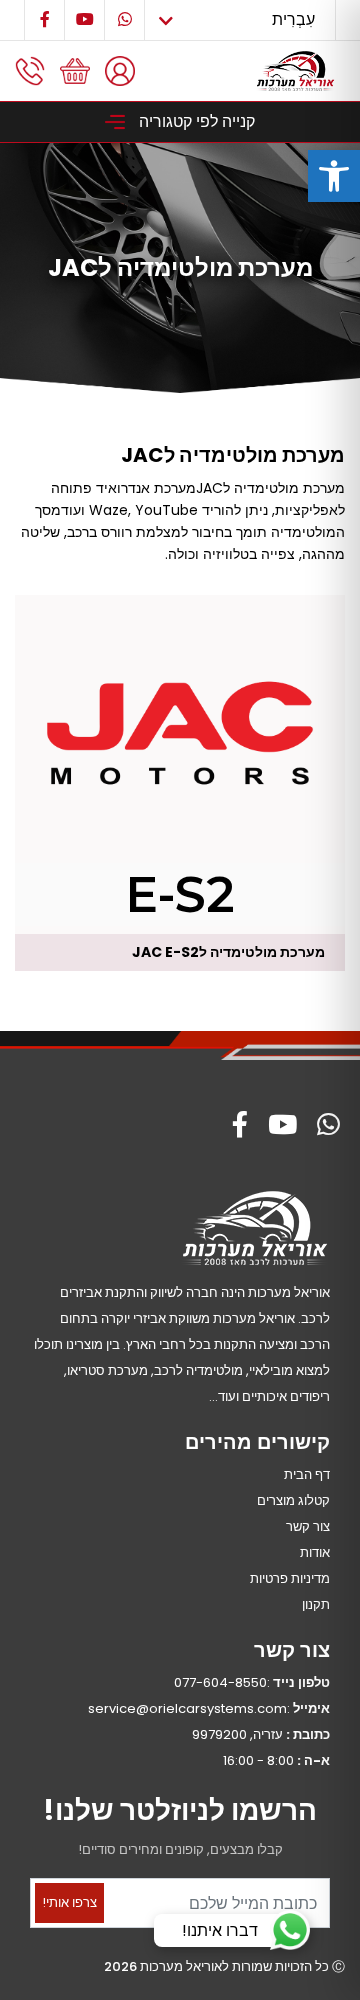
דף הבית (307, 1474)
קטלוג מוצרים (293, 1500)
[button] (334, 176)
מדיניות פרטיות (290, 1578)
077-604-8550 (220, 1682)
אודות (315, 1552)
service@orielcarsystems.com (187, 1708)
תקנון (316, 1604)
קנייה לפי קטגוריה (195, 121)
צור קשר (308, 1526)
